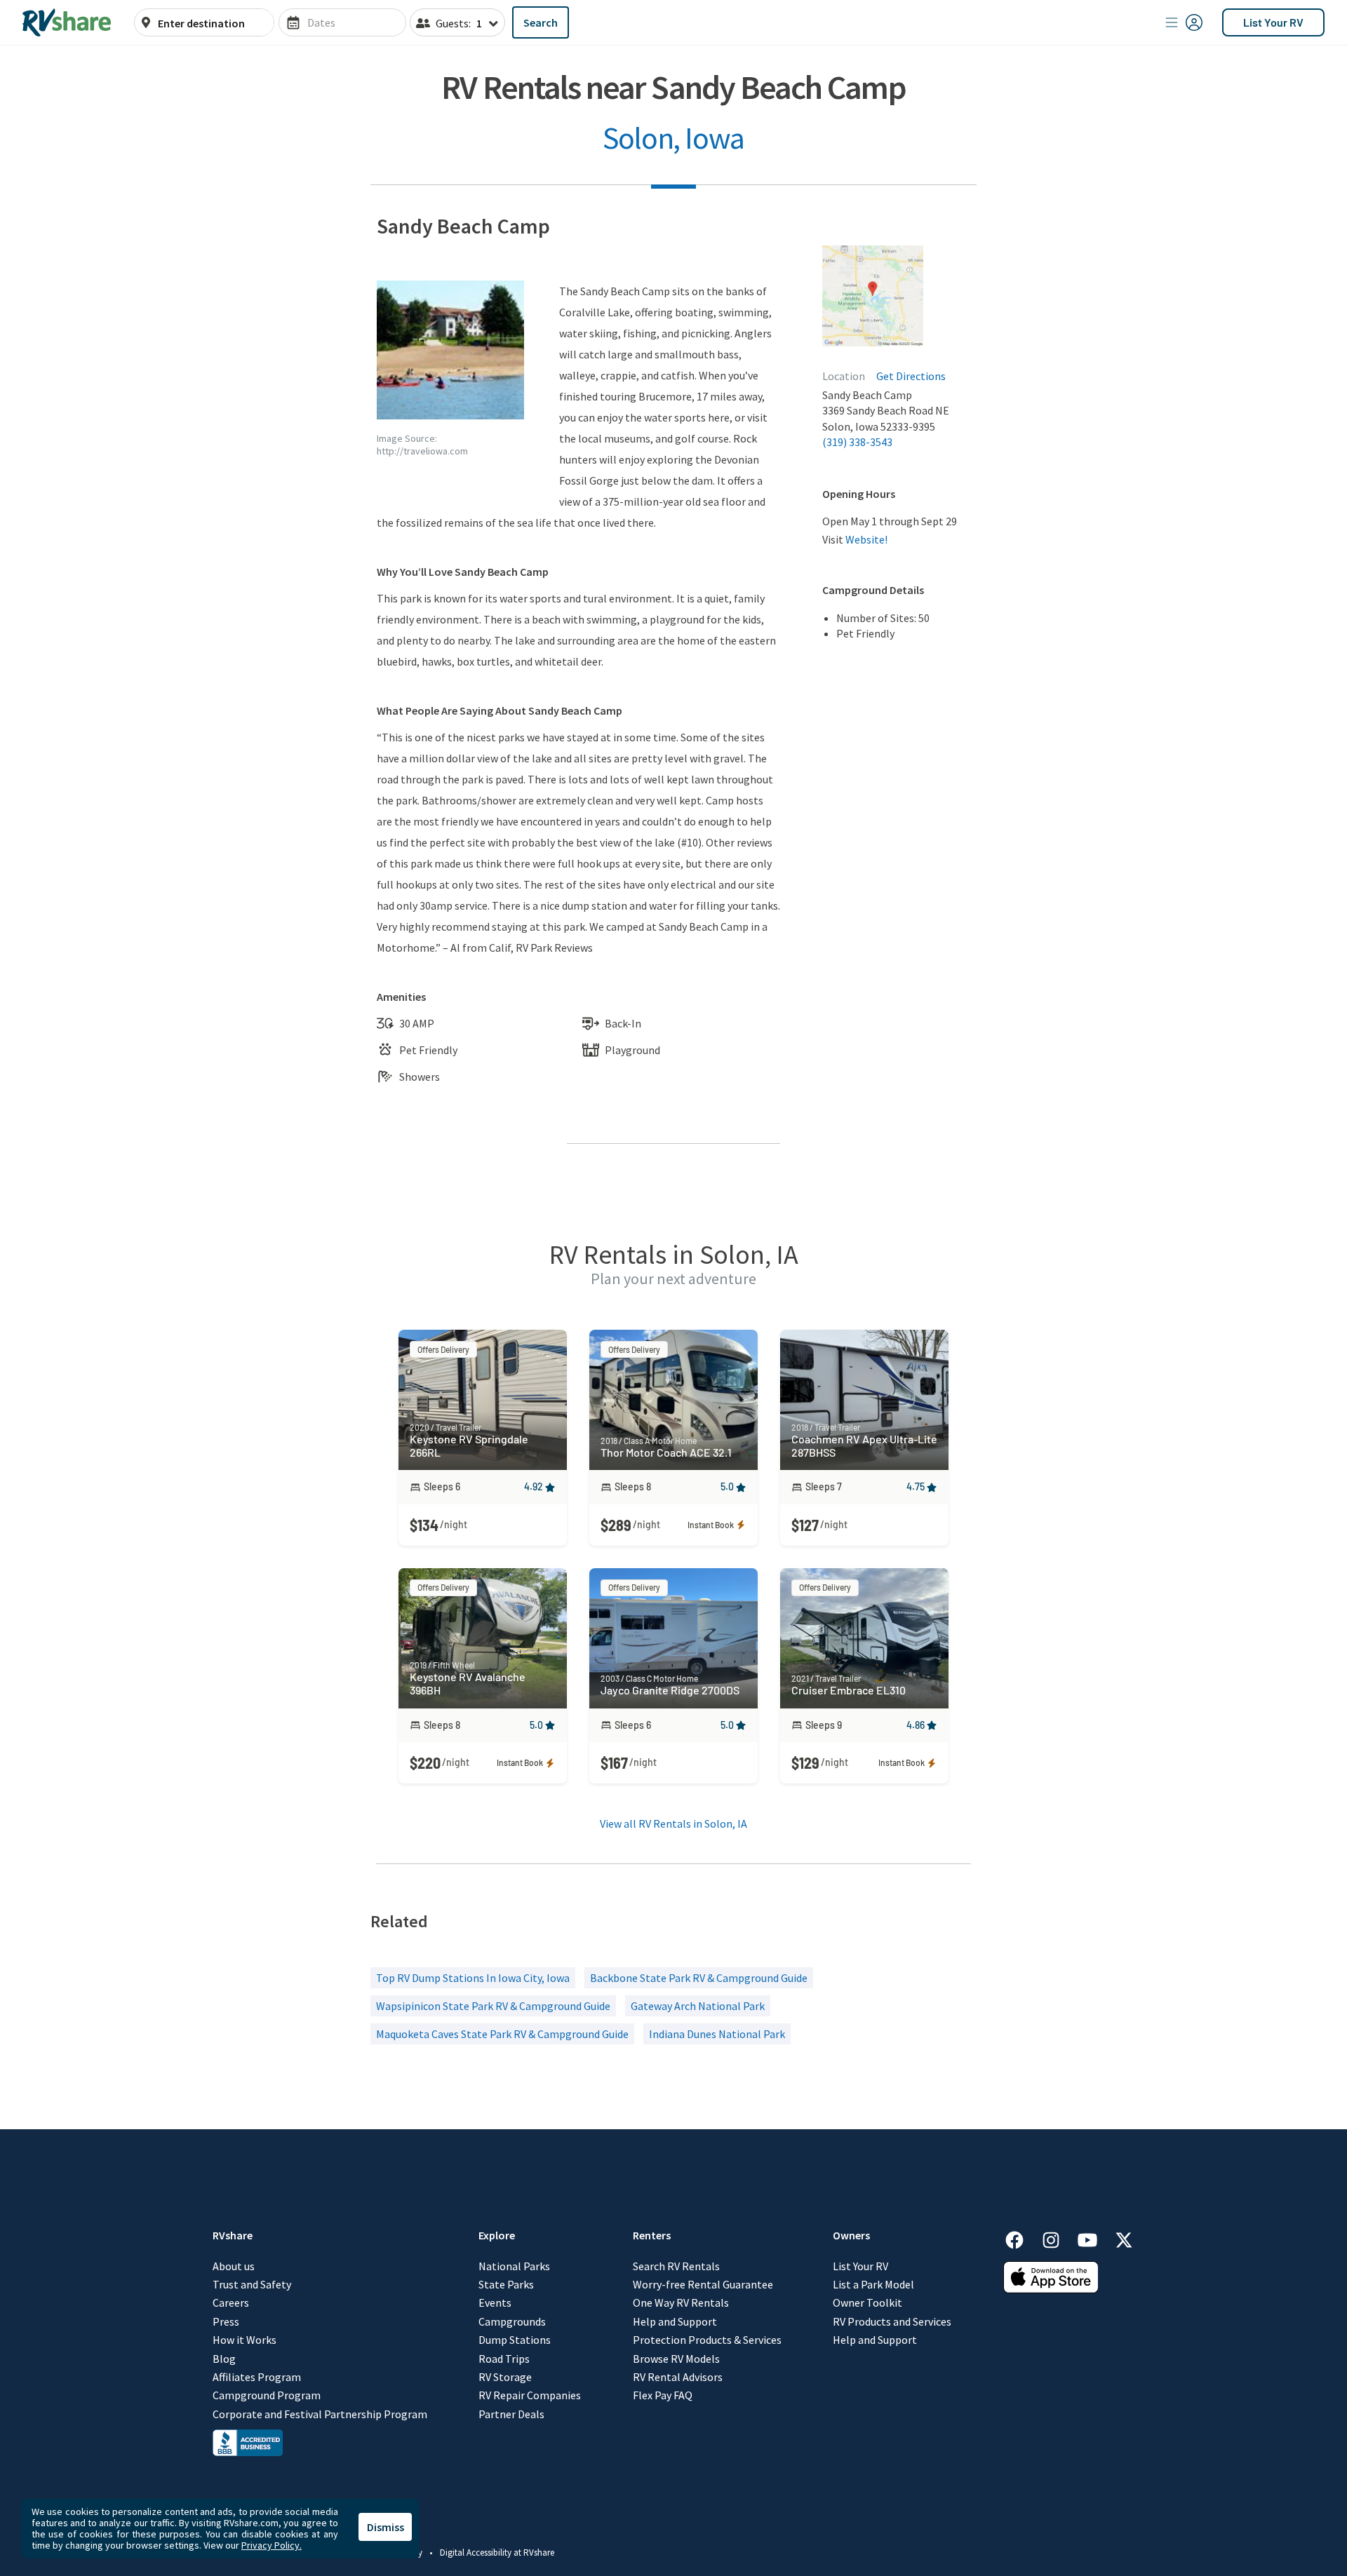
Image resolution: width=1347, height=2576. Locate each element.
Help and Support (675, 2321)
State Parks (506, 2284)
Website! (866, 539)
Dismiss (386, 2527)
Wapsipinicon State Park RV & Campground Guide (493, 2006)
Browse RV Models (676, 2359)
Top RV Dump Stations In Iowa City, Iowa (473, 1978)
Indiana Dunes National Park (717, 2034)
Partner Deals (511, 2414)
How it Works (244, 2340)
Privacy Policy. (272, 2545)
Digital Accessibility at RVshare (497, 2553)
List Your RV (1273, 22)
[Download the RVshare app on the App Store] (1051, 2289)
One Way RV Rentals (681, 2302)
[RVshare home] (67, 22)
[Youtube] (1094, 2238)
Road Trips (504, 2359)
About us (234, 2266)
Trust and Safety (252, 2284)
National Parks (514, 2266)
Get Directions (911, 376)
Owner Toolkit (867, 2302)
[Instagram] (1058, 2238)
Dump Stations (515, 2340)
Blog (224, 2359)
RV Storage (505, 2377)
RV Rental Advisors (678, 2377)
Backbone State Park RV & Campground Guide (699, 1978)
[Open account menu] (1184, 22)
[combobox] (212, 23)
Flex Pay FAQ (663, 2395)
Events (495, 2302)
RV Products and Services (892, 2321)
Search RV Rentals (676, 2266)
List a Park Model (873, 2284)
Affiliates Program (257, 2377)
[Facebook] (1021, 2238)
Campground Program (267, 2395)
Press (226, 2321)
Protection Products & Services (707, 2340)
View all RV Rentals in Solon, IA (673, 1823)
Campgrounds (512, 2321)
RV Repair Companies (530, 2395)
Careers (231, 2302)
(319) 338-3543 (857, 442)
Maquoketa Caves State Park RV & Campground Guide (502, 2034)
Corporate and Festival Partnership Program (320, 2414)
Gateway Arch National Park (698, 2006)
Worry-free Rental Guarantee (703, 2284)
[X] (1124, 2238)
